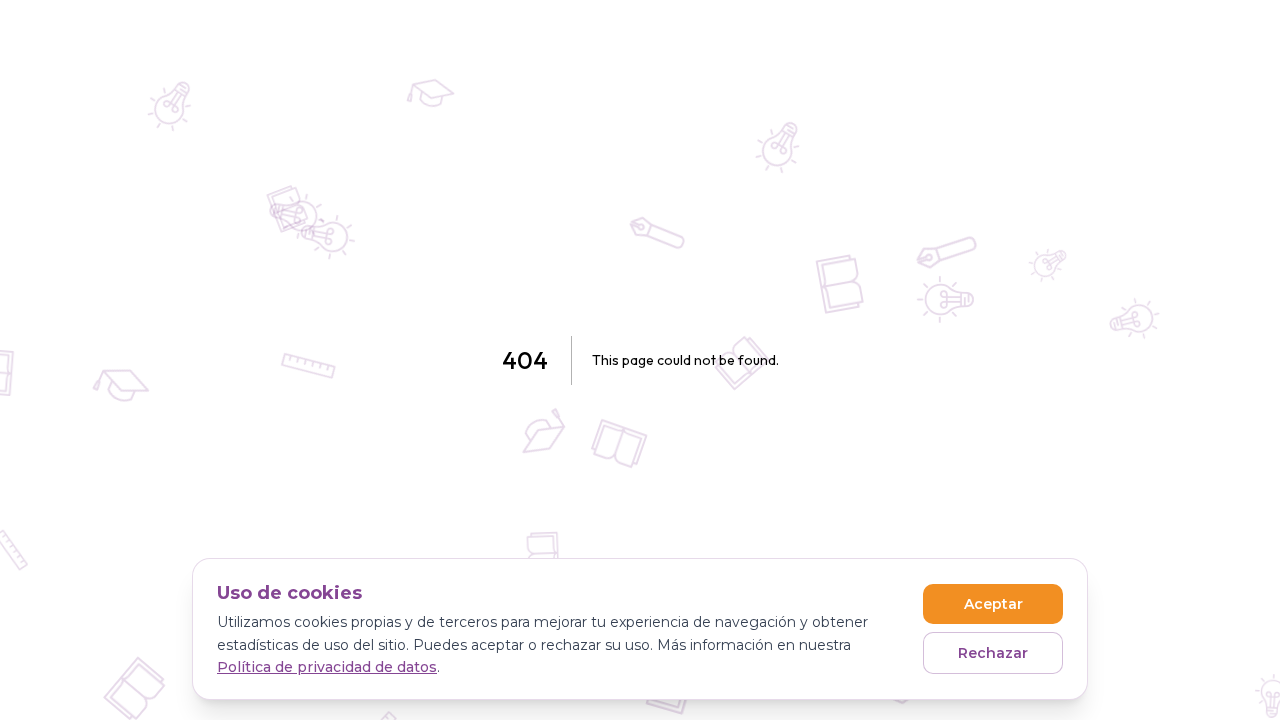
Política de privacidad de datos (327, 667)
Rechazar (993, 653)
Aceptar (993, 604)
